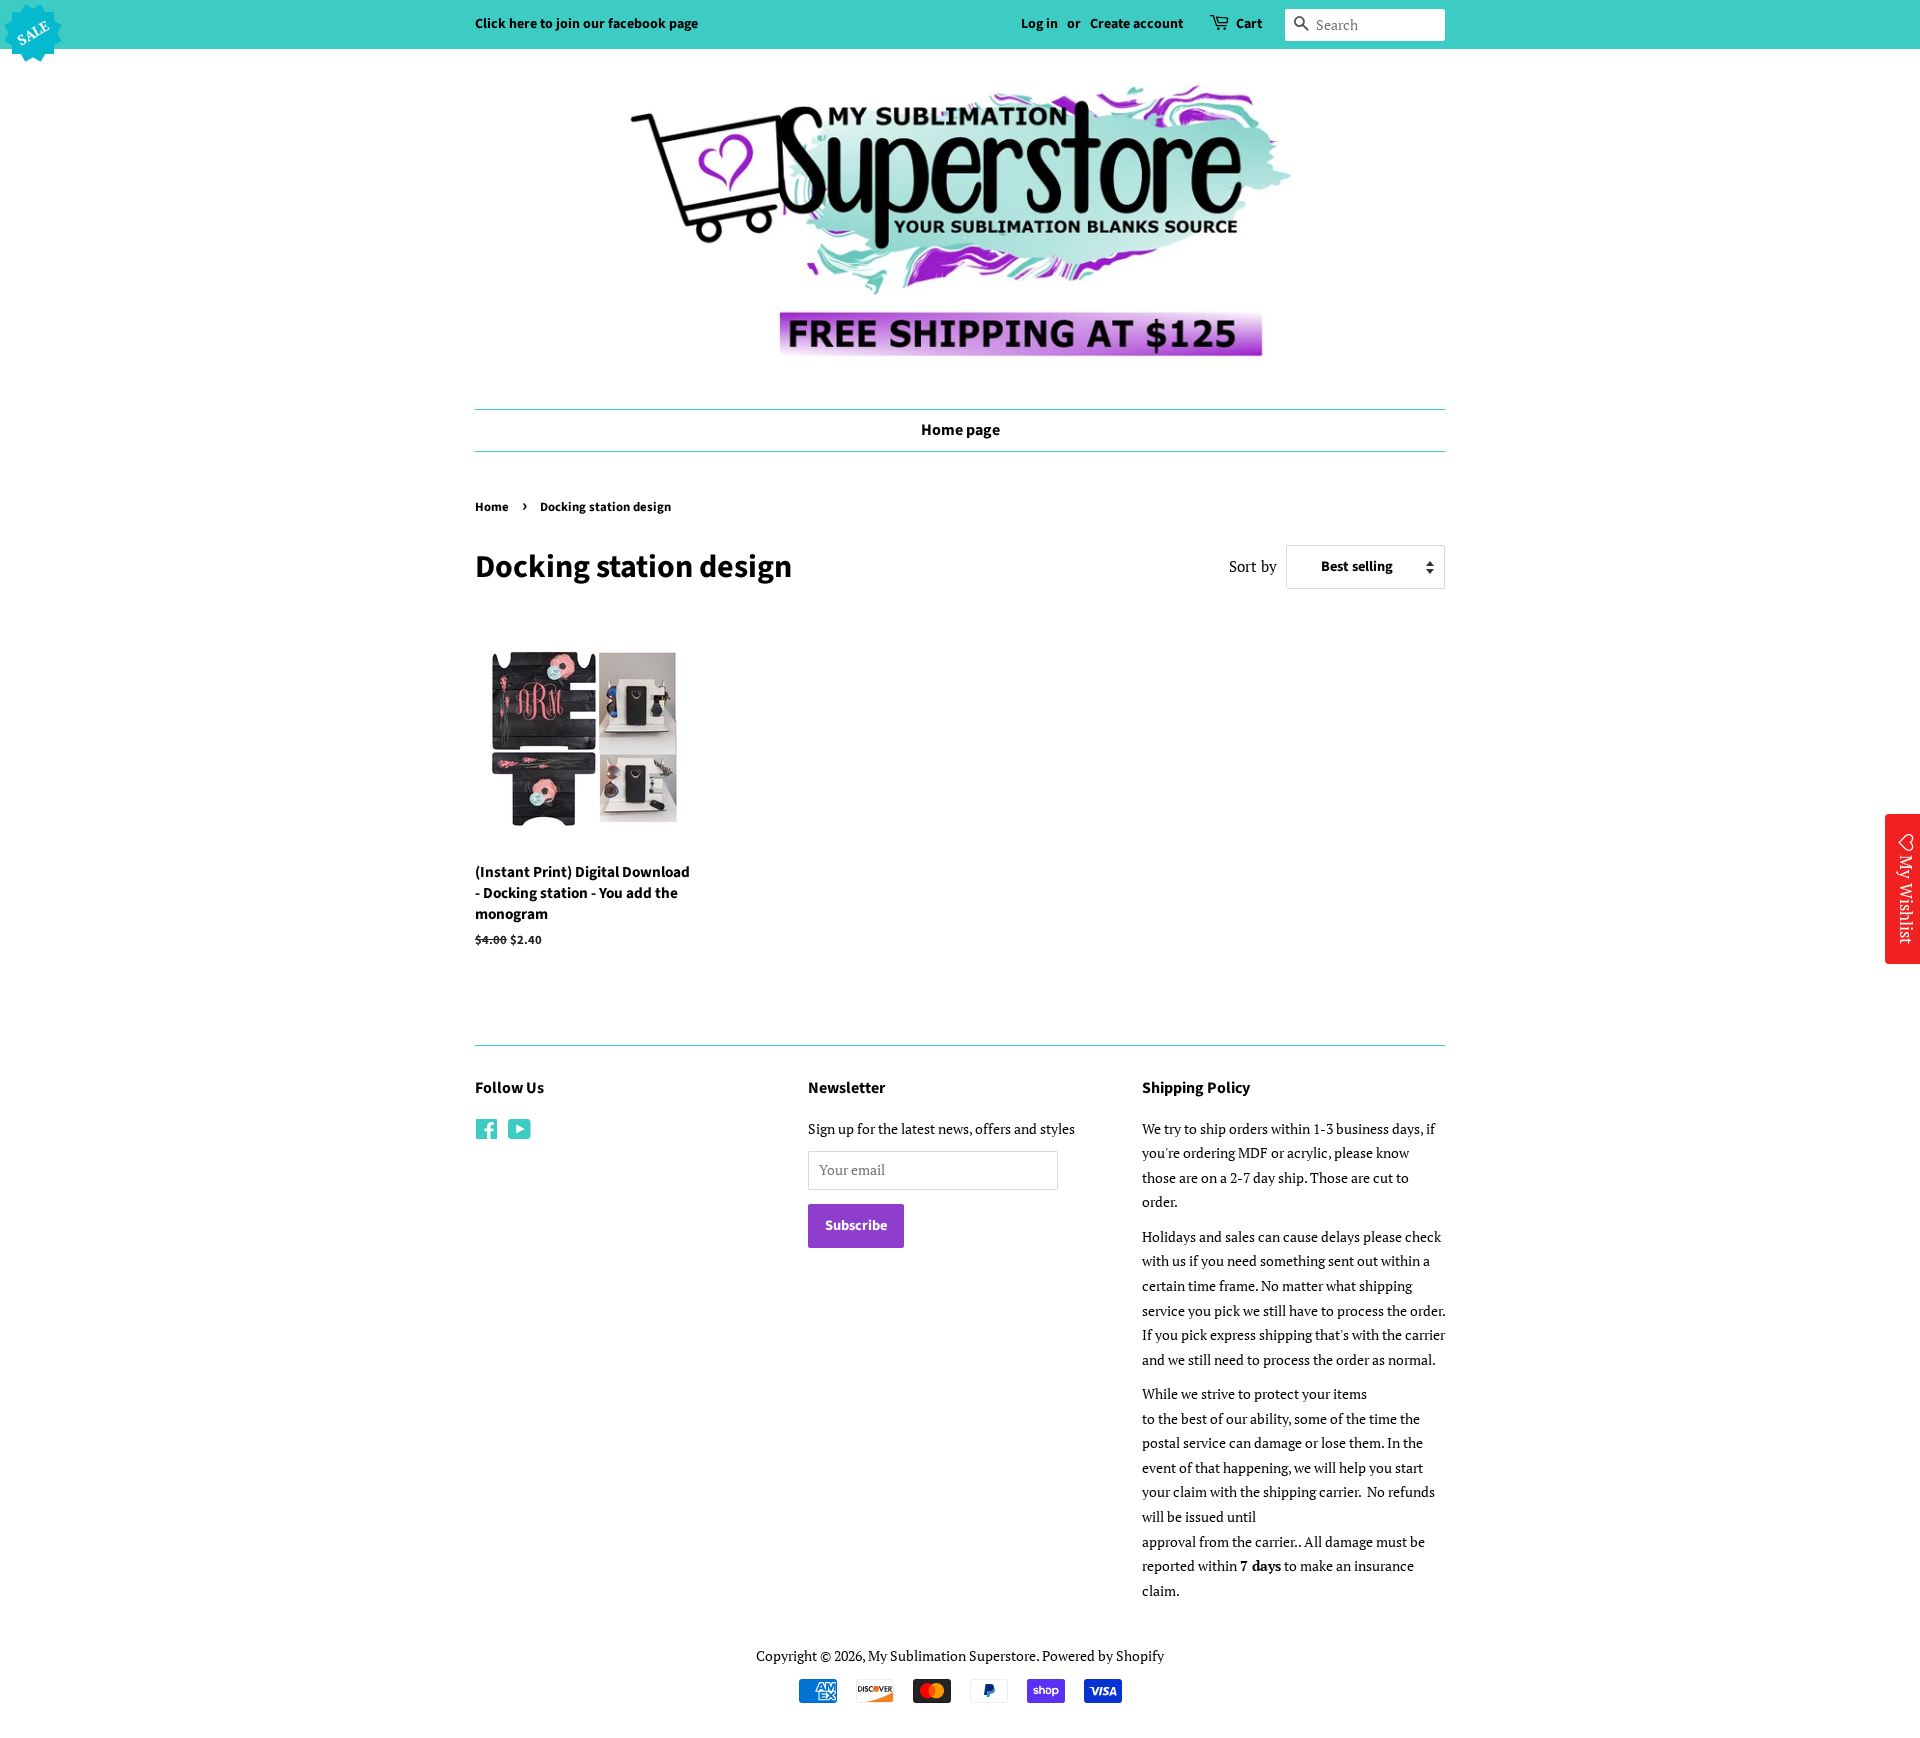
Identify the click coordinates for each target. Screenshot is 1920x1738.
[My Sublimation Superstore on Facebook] (486, 1132)
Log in (1039, 24)
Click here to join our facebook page (586, 24)
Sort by (1253, 566)
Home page (960, 430)
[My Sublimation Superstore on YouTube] (519, 1132)
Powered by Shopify (1103, 1655)
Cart (1249, 24)
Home (492, 507)
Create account (1136, 24)
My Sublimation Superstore (952, 1655)
